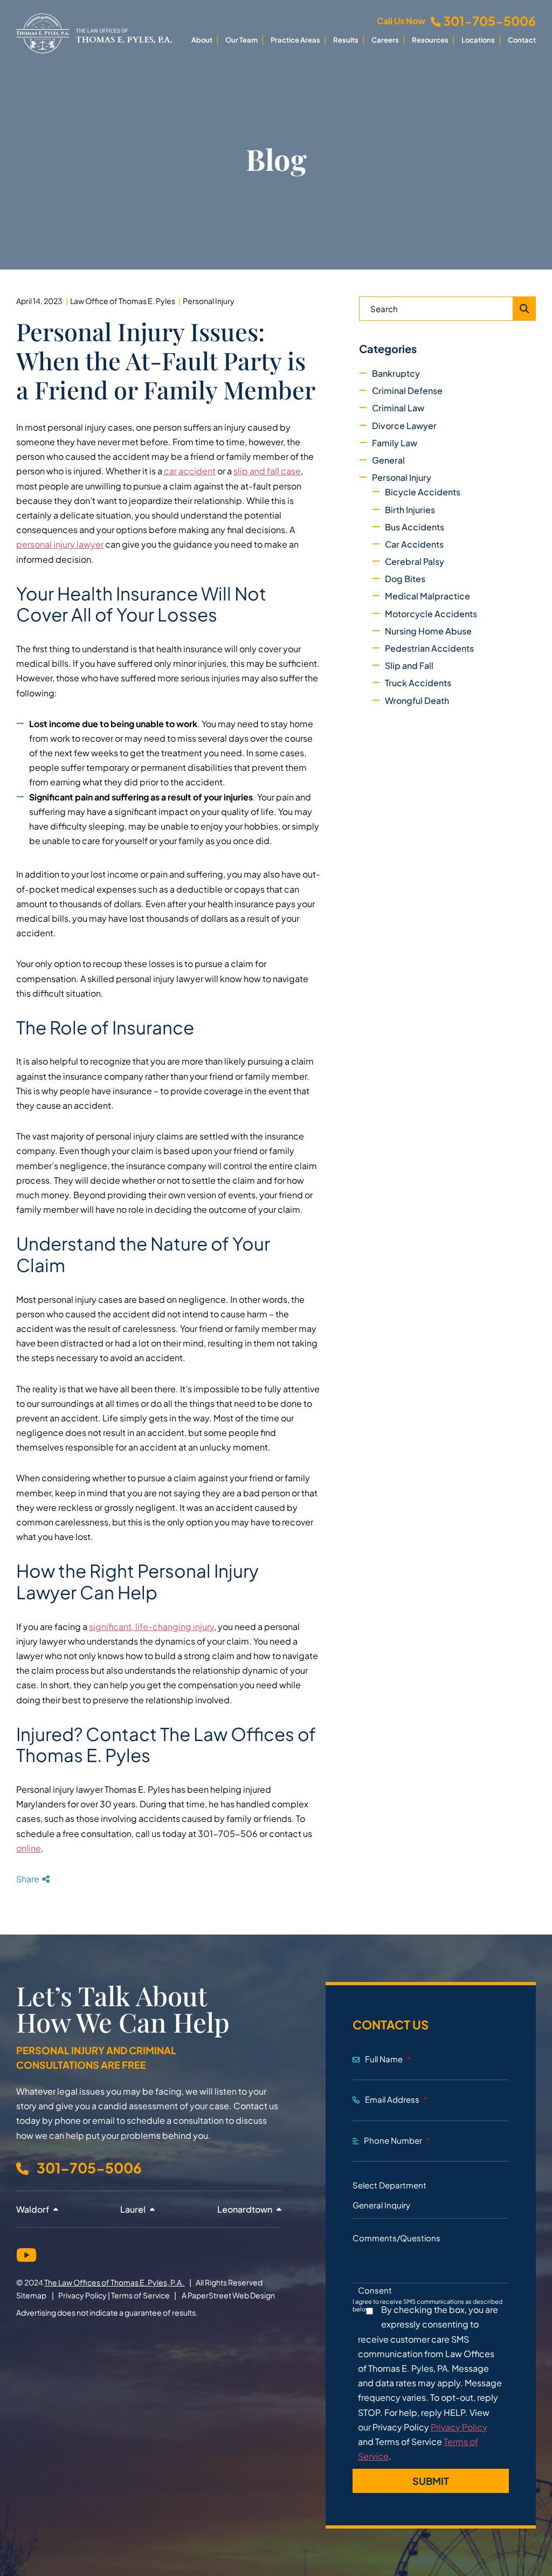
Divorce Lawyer (404, 426)
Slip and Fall (409, 665)
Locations (478, 40)
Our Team (241, 40)
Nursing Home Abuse (428, 631)
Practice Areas (295, 40)
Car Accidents (414, 544)
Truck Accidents (418, 683)
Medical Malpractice (427, 596)
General (388, 460)
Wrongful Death (417, 700)
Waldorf (33, 2209)
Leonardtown (246, 2209)
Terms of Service (140, 2295)
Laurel (134, 2209)
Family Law (395, 443)
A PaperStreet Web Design (228, 2295)
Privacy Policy (82, 2295)
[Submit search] (525, 309)
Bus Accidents (415, 527)
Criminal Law (398, 408)
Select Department (389, 2185)
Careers (385, 40)
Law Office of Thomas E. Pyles (123, 301)
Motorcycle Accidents (431, 614)
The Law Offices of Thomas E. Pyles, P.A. (115, 2282)
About (202, 40)
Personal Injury (209, 301)
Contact (522, 40)
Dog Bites (405, 579)
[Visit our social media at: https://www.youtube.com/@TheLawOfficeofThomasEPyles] (26, 2253)
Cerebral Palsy (415, 561)
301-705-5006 (489, 21)
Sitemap (31, 2295)
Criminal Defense (407, 391)
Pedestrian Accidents (429, 648)
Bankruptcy (396, 373)
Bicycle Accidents (423, 492)
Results (346, 40)
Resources (430, 40)
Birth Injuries (410, 510)
